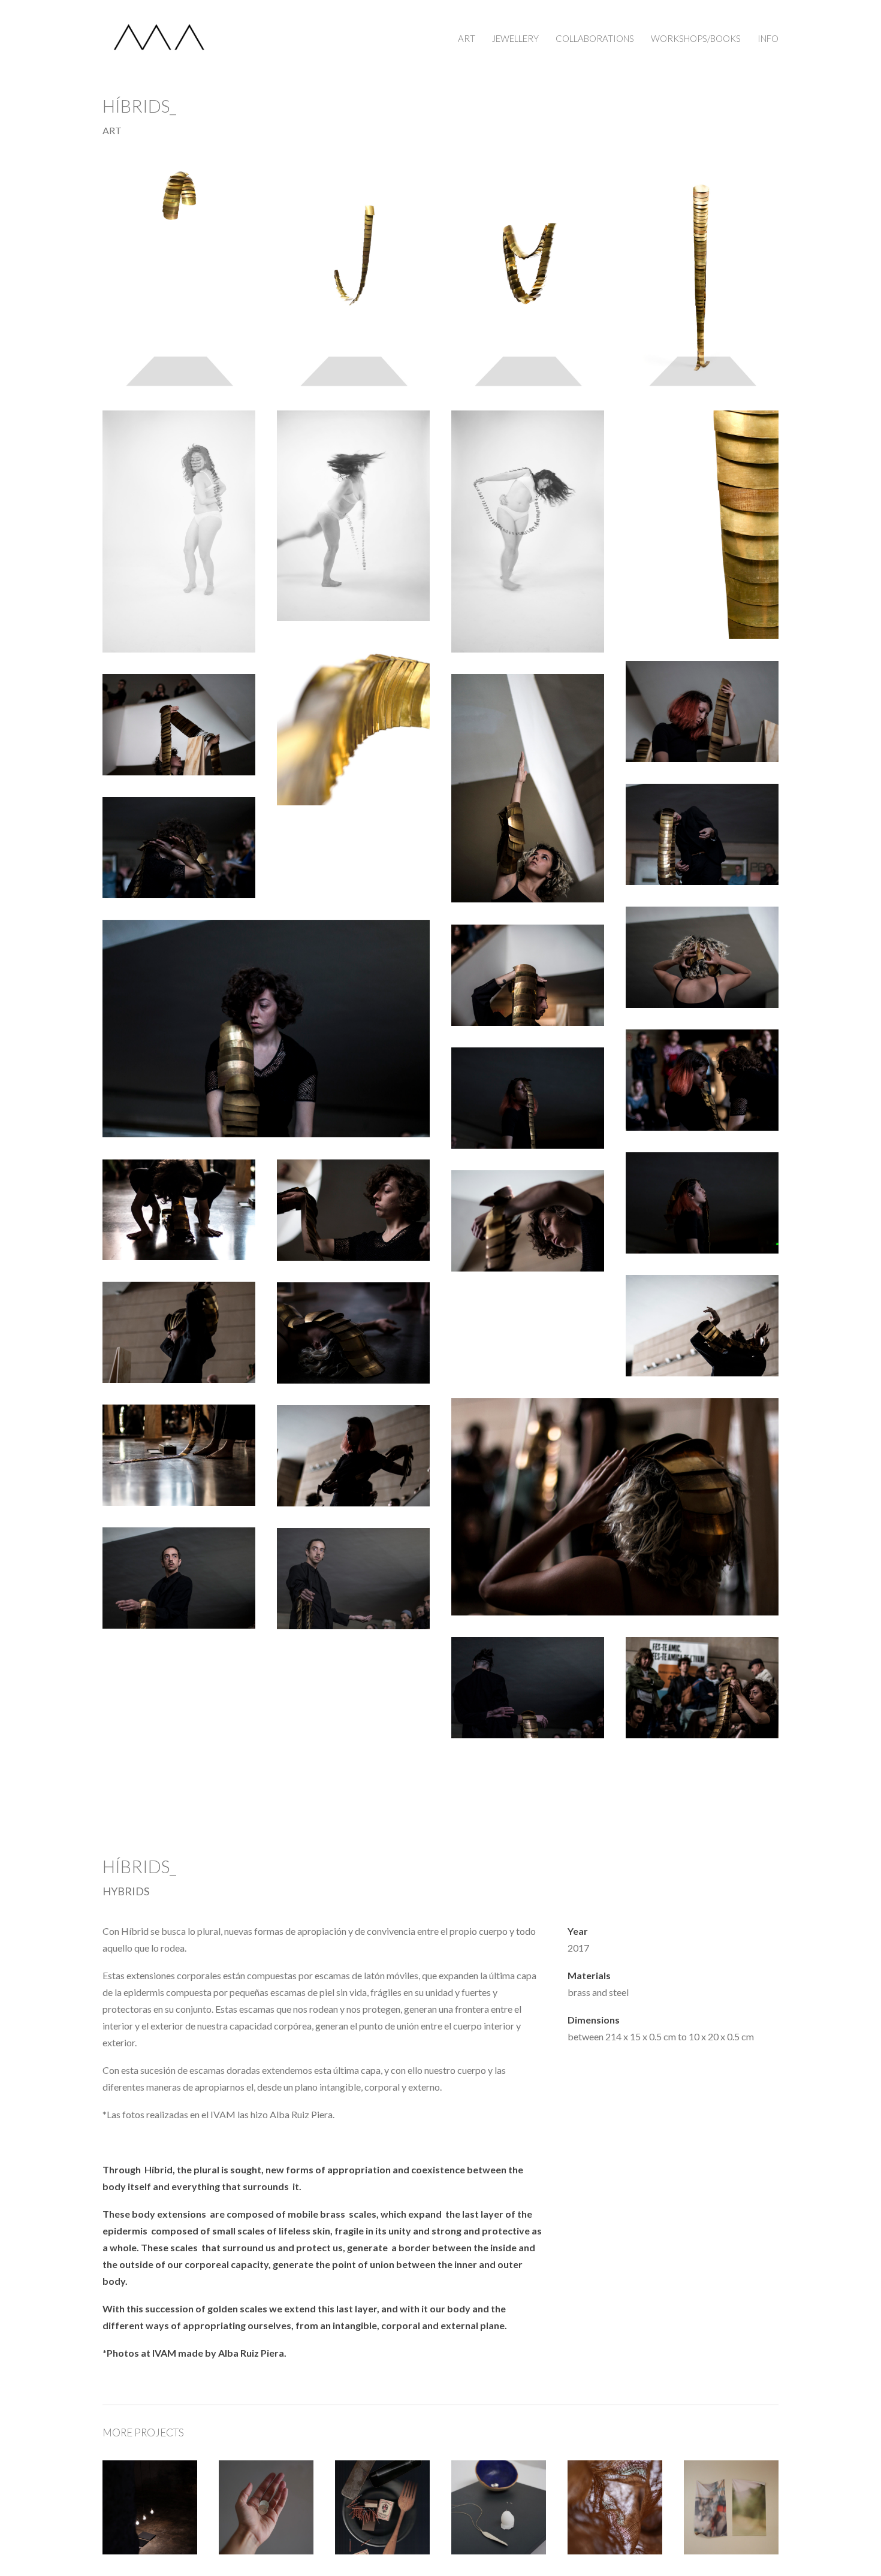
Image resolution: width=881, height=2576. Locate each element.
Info (768, 38)
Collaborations (595, 38)
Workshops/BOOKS (696, 38)
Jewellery (515, 38)
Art (467, 38)
